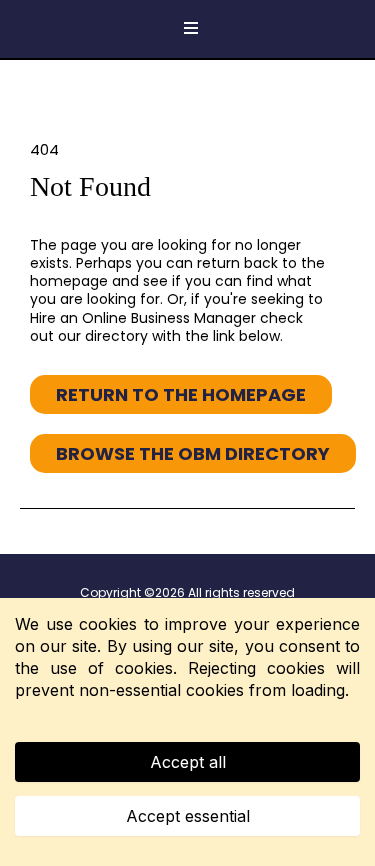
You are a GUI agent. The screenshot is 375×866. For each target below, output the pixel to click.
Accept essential (188, 816)
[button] (188, 29)
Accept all (188, 762)
